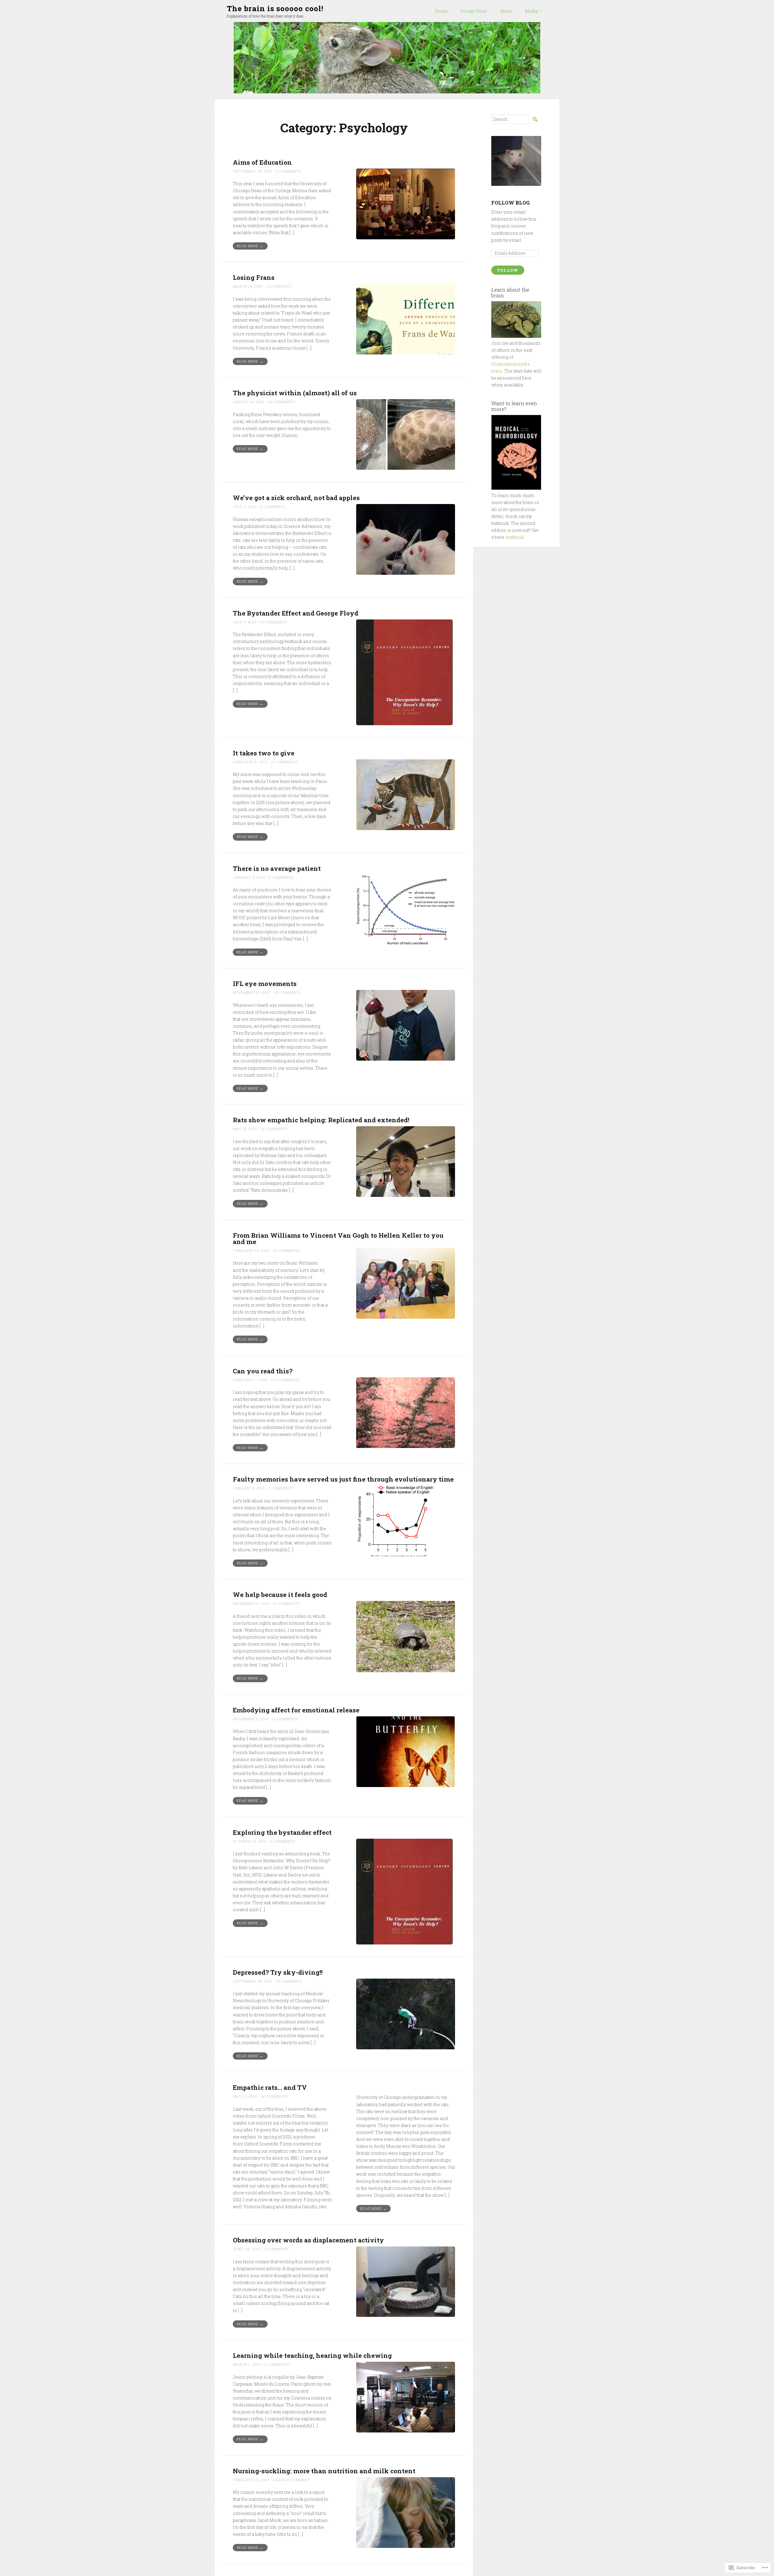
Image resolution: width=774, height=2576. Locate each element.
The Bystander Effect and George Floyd (296, 613)
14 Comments (274, 2096)
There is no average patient (277, 868)
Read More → (250, 246)
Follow (508, 270)
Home (441, 11)
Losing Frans (254, 277)
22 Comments (282, 402)
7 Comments (276, 2249)
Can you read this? (263, 1371)
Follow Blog (511, 203)
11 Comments (285, 1719)
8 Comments (273, 507)
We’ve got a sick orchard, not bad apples (296, 498)
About (506, 11)
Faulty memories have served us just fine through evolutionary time (343, 1479)
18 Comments (287, 992)
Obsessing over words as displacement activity (308, 2240)
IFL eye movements (265, 984)
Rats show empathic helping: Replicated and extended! (321, 1120)
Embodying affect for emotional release (296, 1710)
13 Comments (286, 1603)
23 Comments (286, 1251)
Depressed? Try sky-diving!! (278, 1972)
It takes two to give (264, 753)
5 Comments (288, 171)
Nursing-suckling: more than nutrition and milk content (324, 2471)
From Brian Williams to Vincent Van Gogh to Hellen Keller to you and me (338, 1238)
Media (532, 11)
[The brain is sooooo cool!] (387, 58)
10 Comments (273, 622)
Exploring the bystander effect (282, 1832)
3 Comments (283, 1841)
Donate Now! (474, 11)
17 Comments (284, 762)
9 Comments (279, 286)
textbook (515, 537)
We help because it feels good (280, 1595)
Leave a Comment (291, 2480)
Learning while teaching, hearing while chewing (312, 2355)
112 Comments (285, 1380)
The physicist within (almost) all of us (295, 393)
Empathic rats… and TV (270, 2087)
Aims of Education (262, 162)
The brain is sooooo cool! (275, 8)
